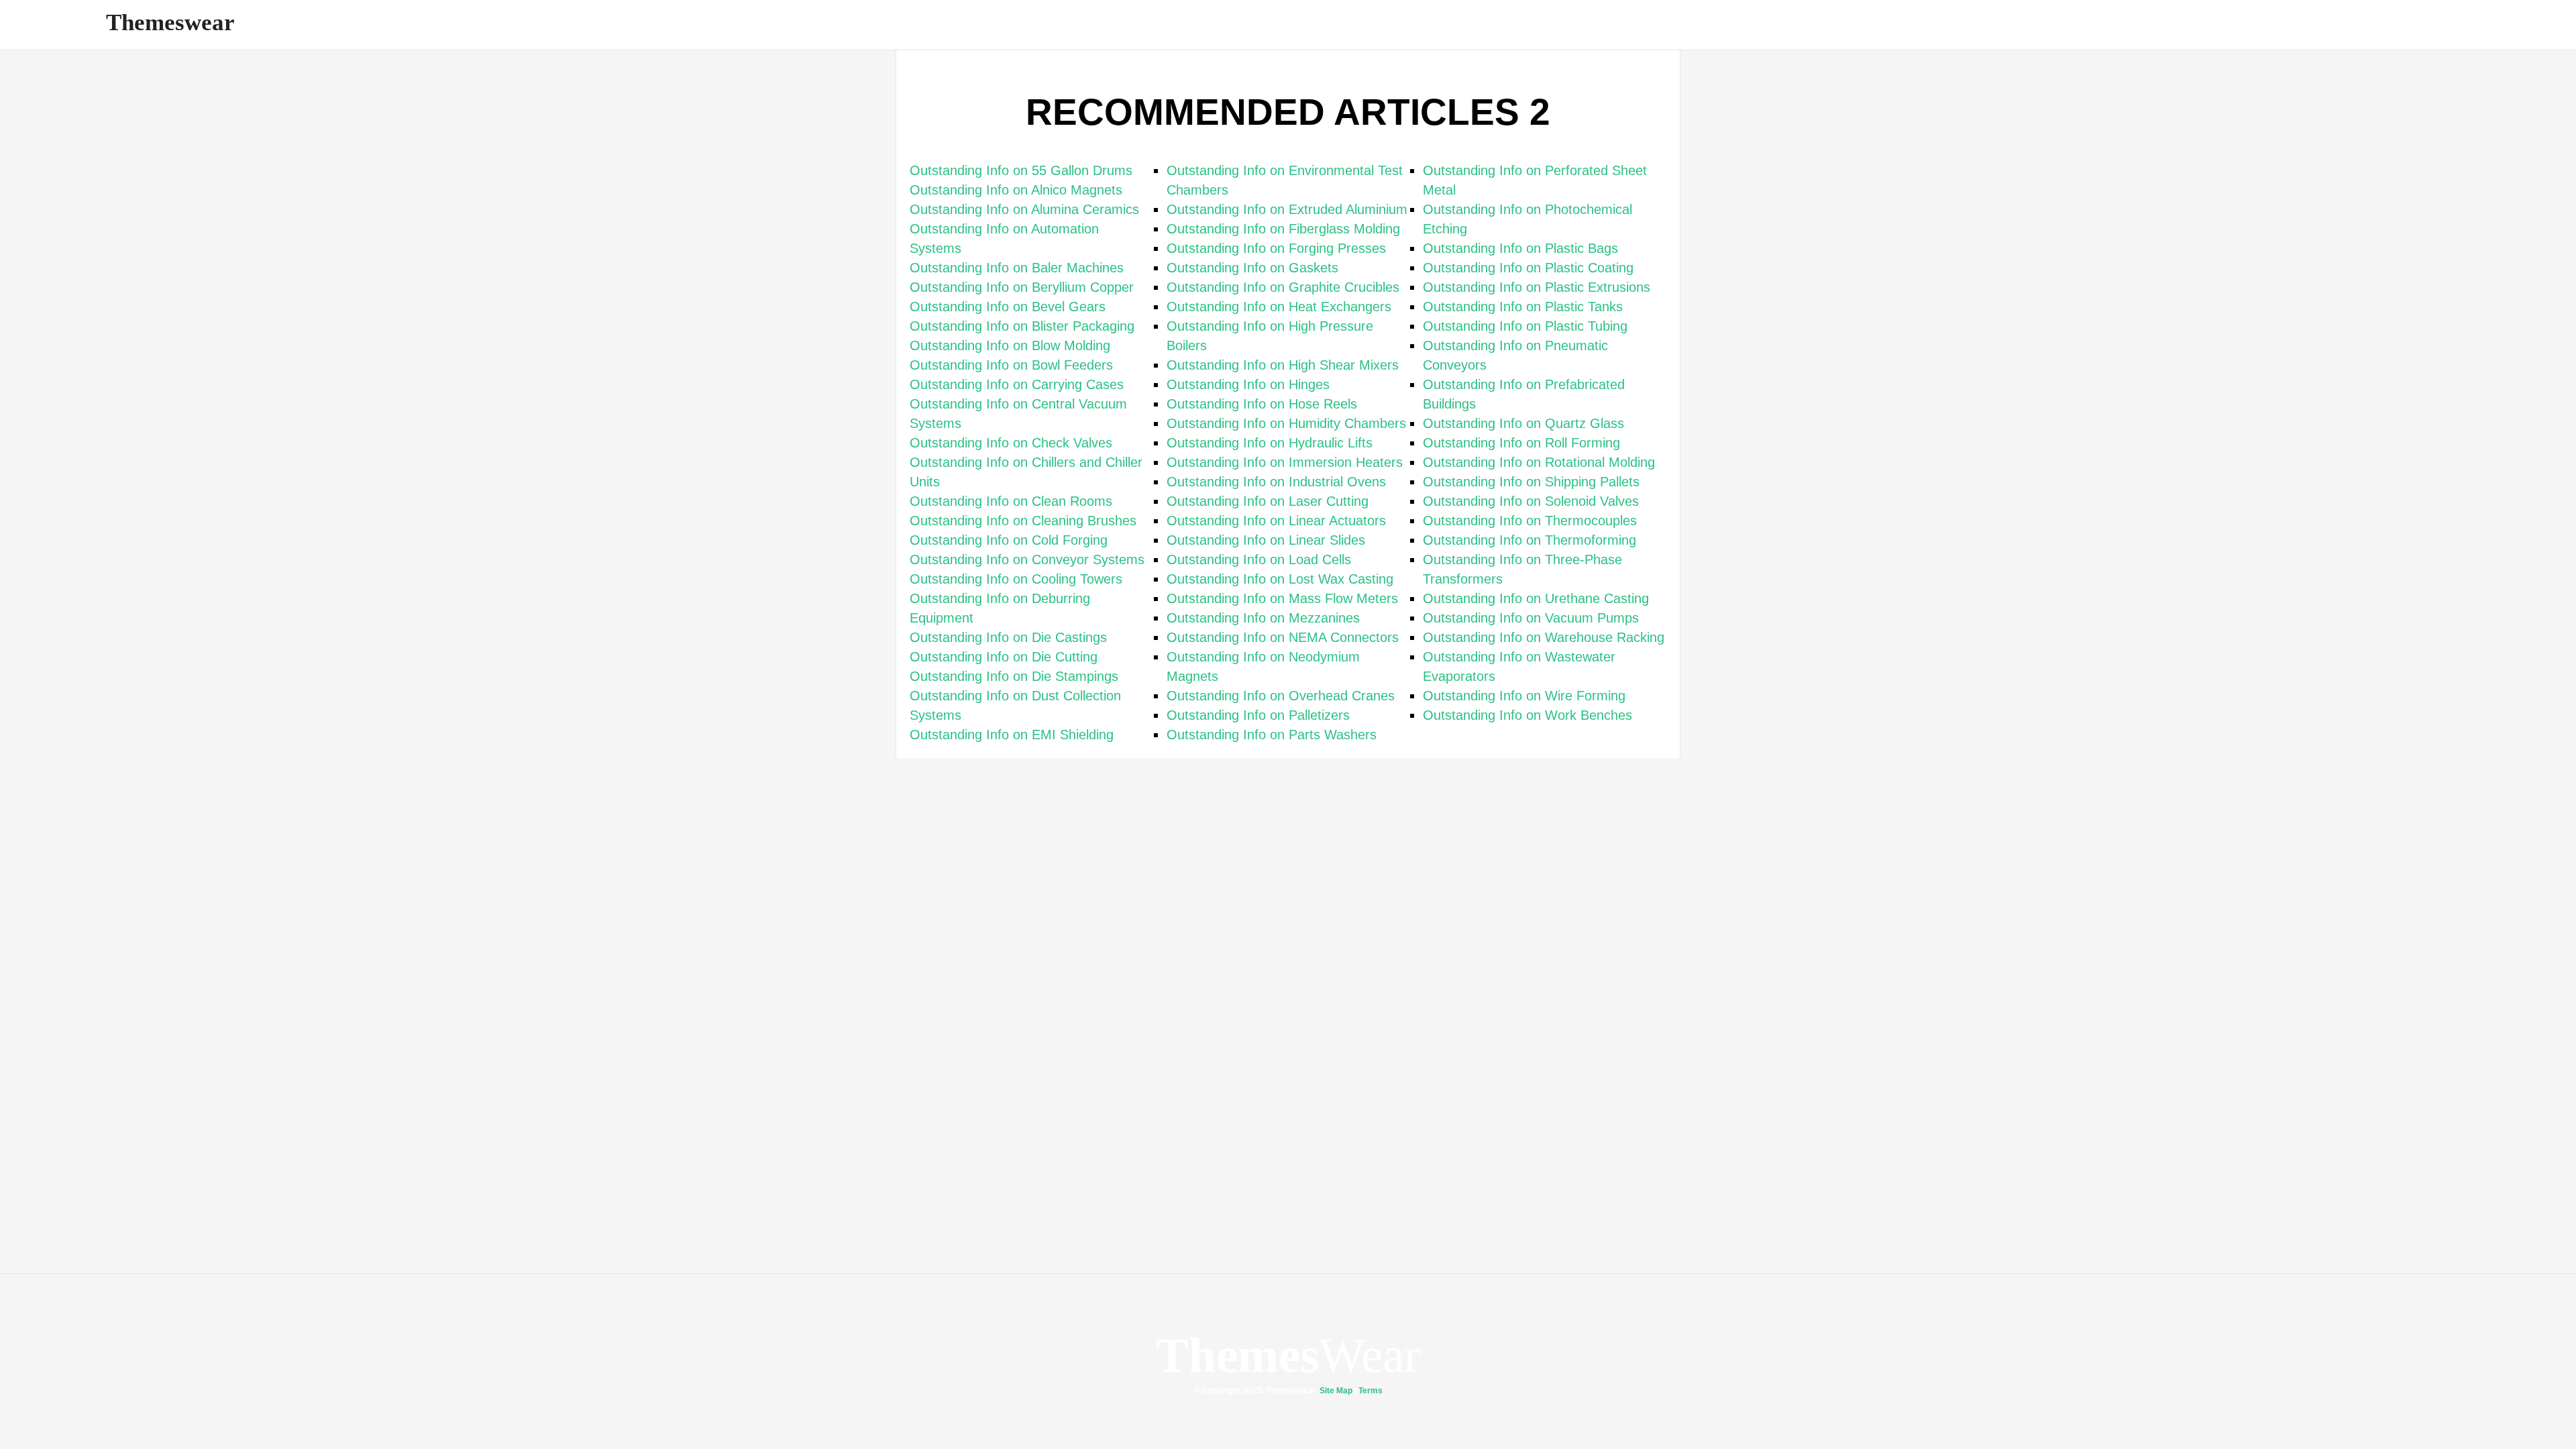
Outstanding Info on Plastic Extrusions (1537, 287)
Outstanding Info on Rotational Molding (1539, 462)
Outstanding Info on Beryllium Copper (1022, 287)
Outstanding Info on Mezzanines (1263, 618)
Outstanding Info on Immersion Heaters (1285, 462)
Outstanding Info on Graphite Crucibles (1283, 287)
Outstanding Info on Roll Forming (1521, 443)
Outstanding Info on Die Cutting (1004, 657)
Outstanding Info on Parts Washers (1272, 735)
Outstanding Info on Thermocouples (1530, 521)
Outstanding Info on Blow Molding (1010, 345)
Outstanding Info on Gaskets (1252, 268)
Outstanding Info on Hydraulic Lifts (1270, 443)
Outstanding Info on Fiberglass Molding (1283, 229)
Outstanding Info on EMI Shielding (1012, 735)
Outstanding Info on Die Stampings (1014, 676)
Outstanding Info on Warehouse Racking (1544, 637)
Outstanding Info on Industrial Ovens (1276, 482)
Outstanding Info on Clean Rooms (1011, 501)
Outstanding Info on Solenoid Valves (1531, 501)
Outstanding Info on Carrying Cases (1017, 384)
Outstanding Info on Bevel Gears (1008, 307)
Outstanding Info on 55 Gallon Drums (1021, 170)
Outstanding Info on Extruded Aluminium (1287, 209)
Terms (1371, 1391)
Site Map (1336, 1391)
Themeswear (170, 22)
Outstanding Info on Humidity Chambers (1286, 423)
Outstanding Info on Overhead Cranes (1281, 696)
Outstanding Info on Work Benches (1527, 715)
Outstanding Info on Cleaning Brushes (1023, 521)
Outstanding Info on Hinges (1248, 384)
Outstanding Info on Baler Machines (1017, 268)
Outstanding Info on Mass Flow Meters (1282, 598)
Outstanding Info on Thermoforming (1529, 540)
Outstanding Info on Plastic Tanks (1523, 307)
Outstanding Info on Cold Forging (1009, 540)
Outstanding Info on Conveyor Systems (1027, 559)
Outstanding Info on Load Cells (1259, 559)
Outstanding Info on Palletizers (1258, 715)
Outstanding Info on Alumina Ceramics (1024, 209)
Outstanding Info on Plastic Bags (1520, 248)
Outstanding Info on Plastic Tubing (1525, 326)
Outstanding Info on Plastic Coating (1528, 268)
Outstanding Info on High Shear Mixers (1283, 365)
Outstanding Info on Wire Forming (1524, 696)
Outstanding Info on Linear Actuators (1276, 521)
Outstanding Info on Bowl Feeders (1011, 365)
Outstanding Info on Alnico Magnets (1016, 190)
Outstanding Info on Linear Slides (1266, 540)
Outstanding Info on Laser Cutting (1268, 501)
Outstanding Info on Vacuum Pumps (1531, 618)
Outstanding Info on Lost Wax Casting (1280, 579)
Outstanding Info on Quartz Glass (1523, 423)
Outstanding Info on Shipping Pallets (1531, 482)
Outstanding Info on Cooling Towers (1016, 579)
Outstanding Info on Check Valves (1011, 443)
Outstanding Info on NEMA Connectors (1283, 637)
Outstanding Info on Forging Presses (1276, 248)
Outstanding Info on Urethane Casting (1536, 598)
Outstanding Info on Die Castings (1008, 637)
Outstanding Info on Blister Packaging (1022, 326)
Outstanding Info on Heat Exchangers (1279, 307)
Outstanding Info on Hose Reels (1262, 404)
